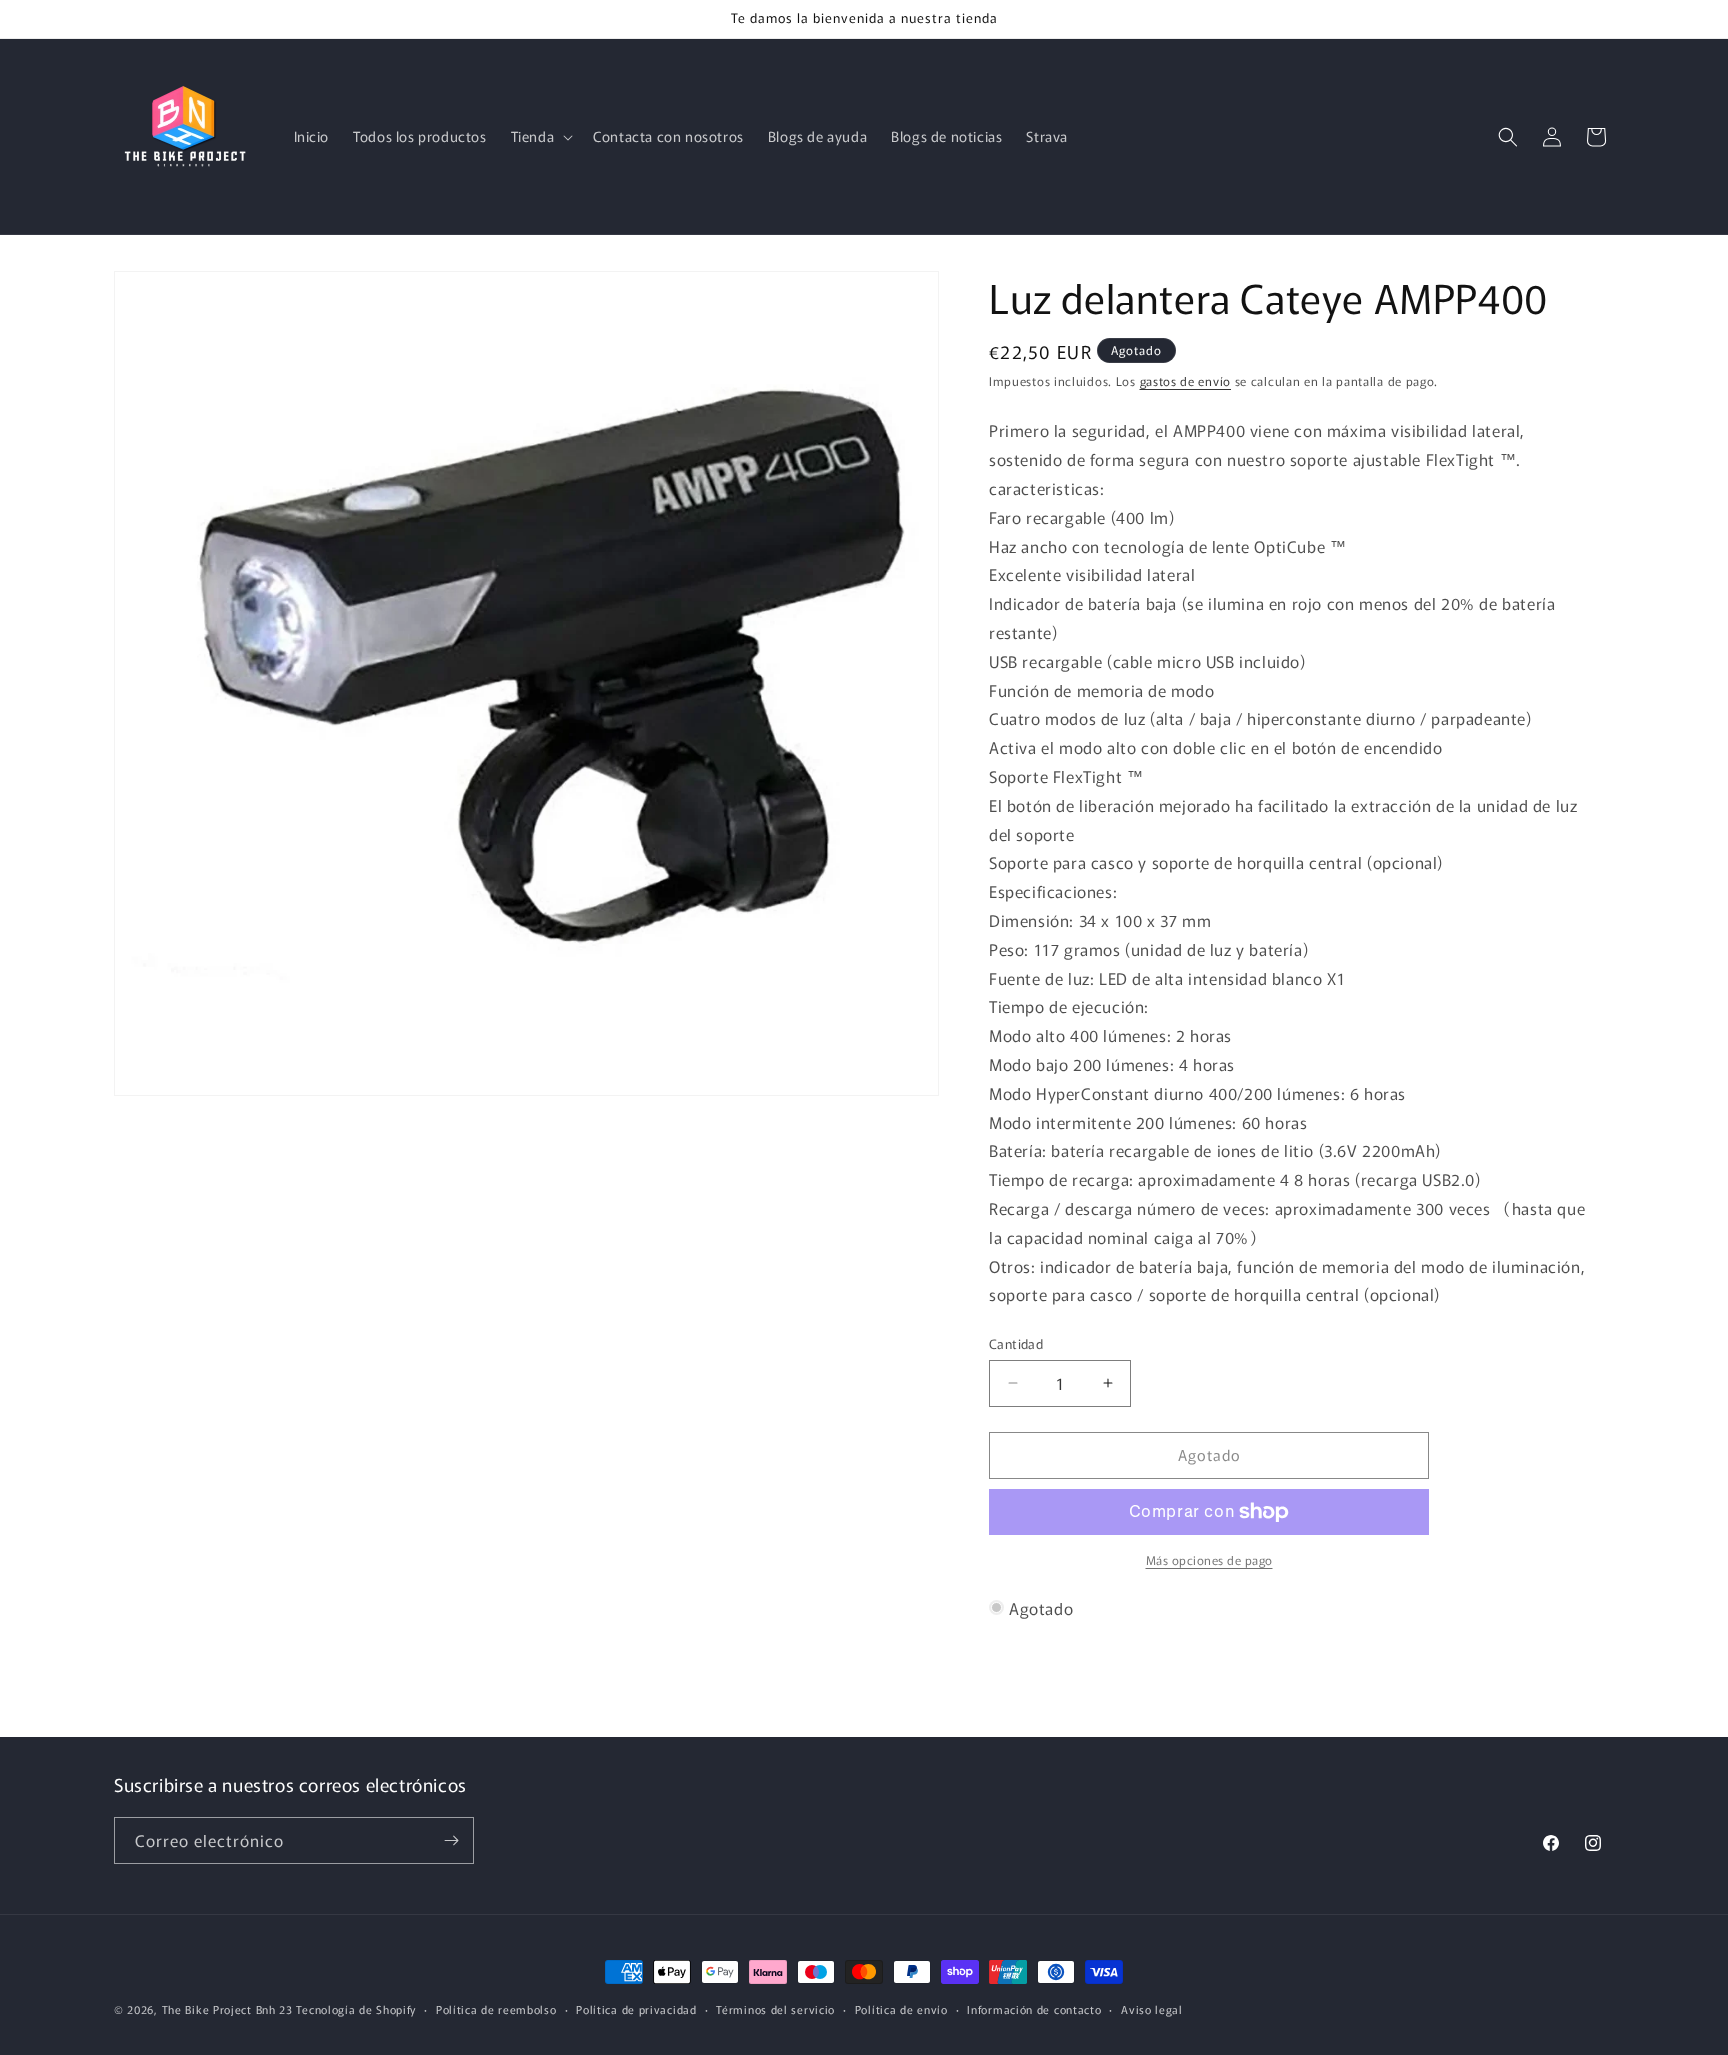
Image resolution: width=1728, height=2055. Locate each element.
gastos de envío (1186, 380)
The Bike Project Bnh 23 (227, 2009)
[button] (540, 136)
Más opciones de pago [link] (1209, 1559)
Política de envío (901, 2009)
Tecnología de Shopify (356, 2009)
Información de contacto (1034, 2009)
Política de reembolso (496, 2009)
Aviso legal (1152, 2009)
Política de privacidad (636, 2009)
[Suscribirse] (451, 1840)
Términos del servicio (775, 2009)
